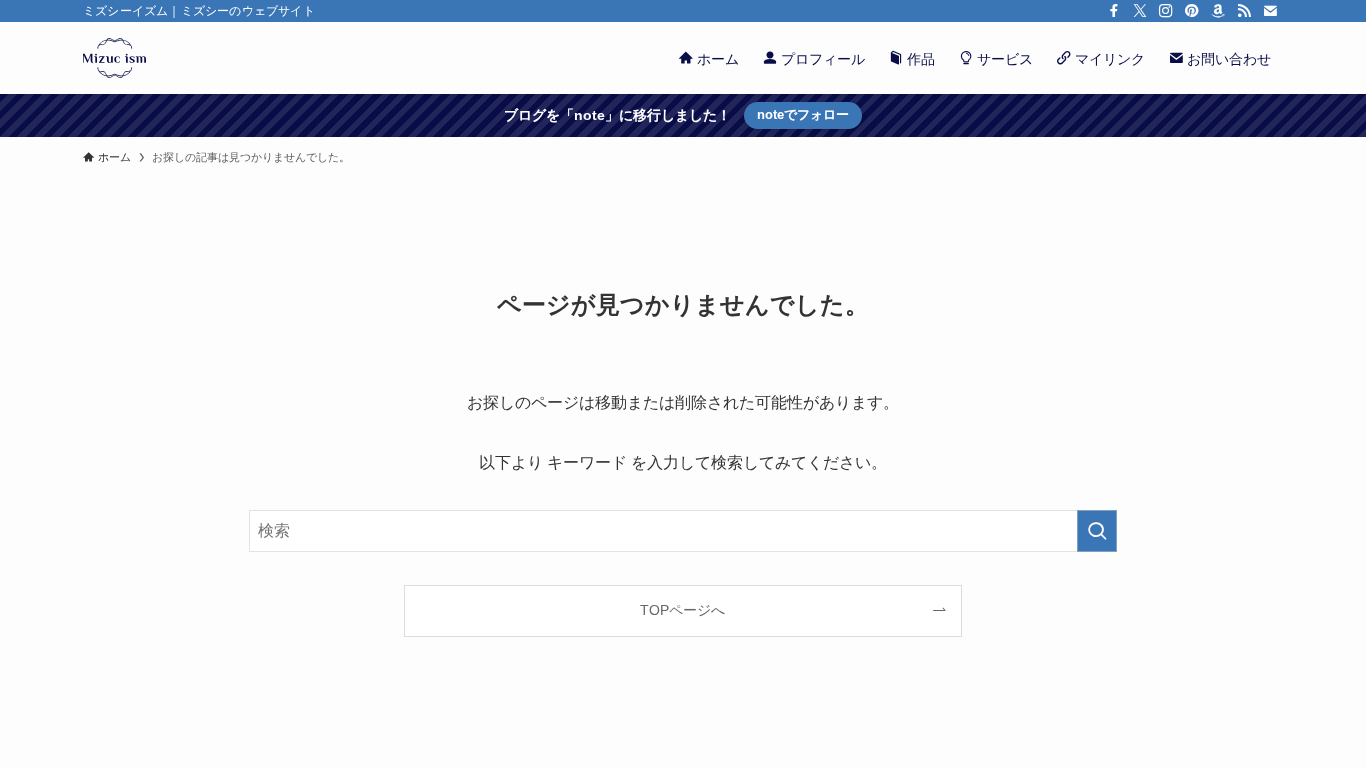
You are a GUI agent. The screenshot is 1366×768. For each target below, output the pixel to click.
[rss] (1244, 11)
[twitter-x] (1140, 11)
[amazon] (1218, 11)
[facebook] (1114, 11)
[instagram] (1166, 11)
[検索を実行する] (1097, 531)
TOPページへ (682, 610)
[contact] (1270, 11)
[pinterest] (1192, 11)
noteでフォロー (803, 114)
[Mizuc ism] (114, 58)
